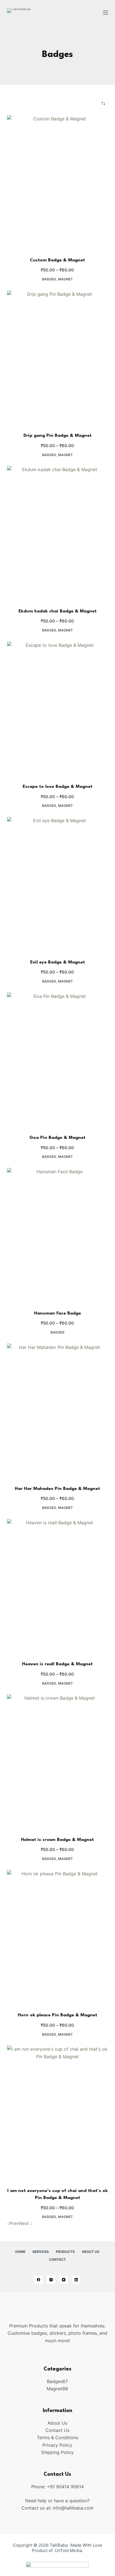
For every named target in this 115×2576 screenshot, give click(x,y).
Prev (14, 2223)
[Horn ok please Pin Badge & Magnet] (58, 1937)
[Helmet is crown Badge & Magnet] (58, 1762)
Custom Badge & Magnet (57, 260)
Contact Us (57, 2430)
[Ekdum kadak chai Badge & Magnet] (58, 533)
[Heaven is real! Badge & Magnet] (58, 1586)
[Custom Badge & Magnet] (58, 183)
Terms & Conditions (57, 2437)
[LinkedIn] (76, 2280)
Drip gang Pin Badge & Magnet (57, 436)
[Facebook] (39, 2280)
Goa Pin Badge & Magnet (57, 1138)
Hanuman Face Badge (57, 1313)
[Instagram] (51, 2280)
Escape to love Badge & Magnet (57, 787)
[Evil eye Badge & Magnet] (58, 884)
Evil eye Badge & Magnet (57, 962)
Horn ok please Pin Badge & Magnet (57, 2015)
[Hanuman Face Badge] (58, 1235)
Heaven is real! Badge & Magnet (57, 1664)
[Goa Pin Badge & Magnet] (58, 1060)
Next (25, 2223)
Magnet (65, 279)
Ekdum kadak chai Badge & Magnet (57, 611)
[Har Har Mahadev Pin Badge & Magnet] (58, 1411)
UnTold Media (68, 2550)
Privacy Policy (57, 2445)
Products (65, 2252)
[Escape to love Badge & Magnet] (58, 709)
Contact (57, 2259)
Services (41, 2252)
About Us (91, 2252)
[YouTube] (64, 2280)
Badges (49, 279)
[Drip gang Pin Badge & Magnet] (58, 358)
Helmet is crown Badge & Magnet (57, 1840)
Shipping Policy (57, 2452)
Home (20, 2252)
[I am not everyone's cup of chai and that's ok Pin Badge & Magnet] (58, 2113)
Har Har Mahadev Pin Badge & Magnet (57, 1489)
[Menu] (106, 13)
